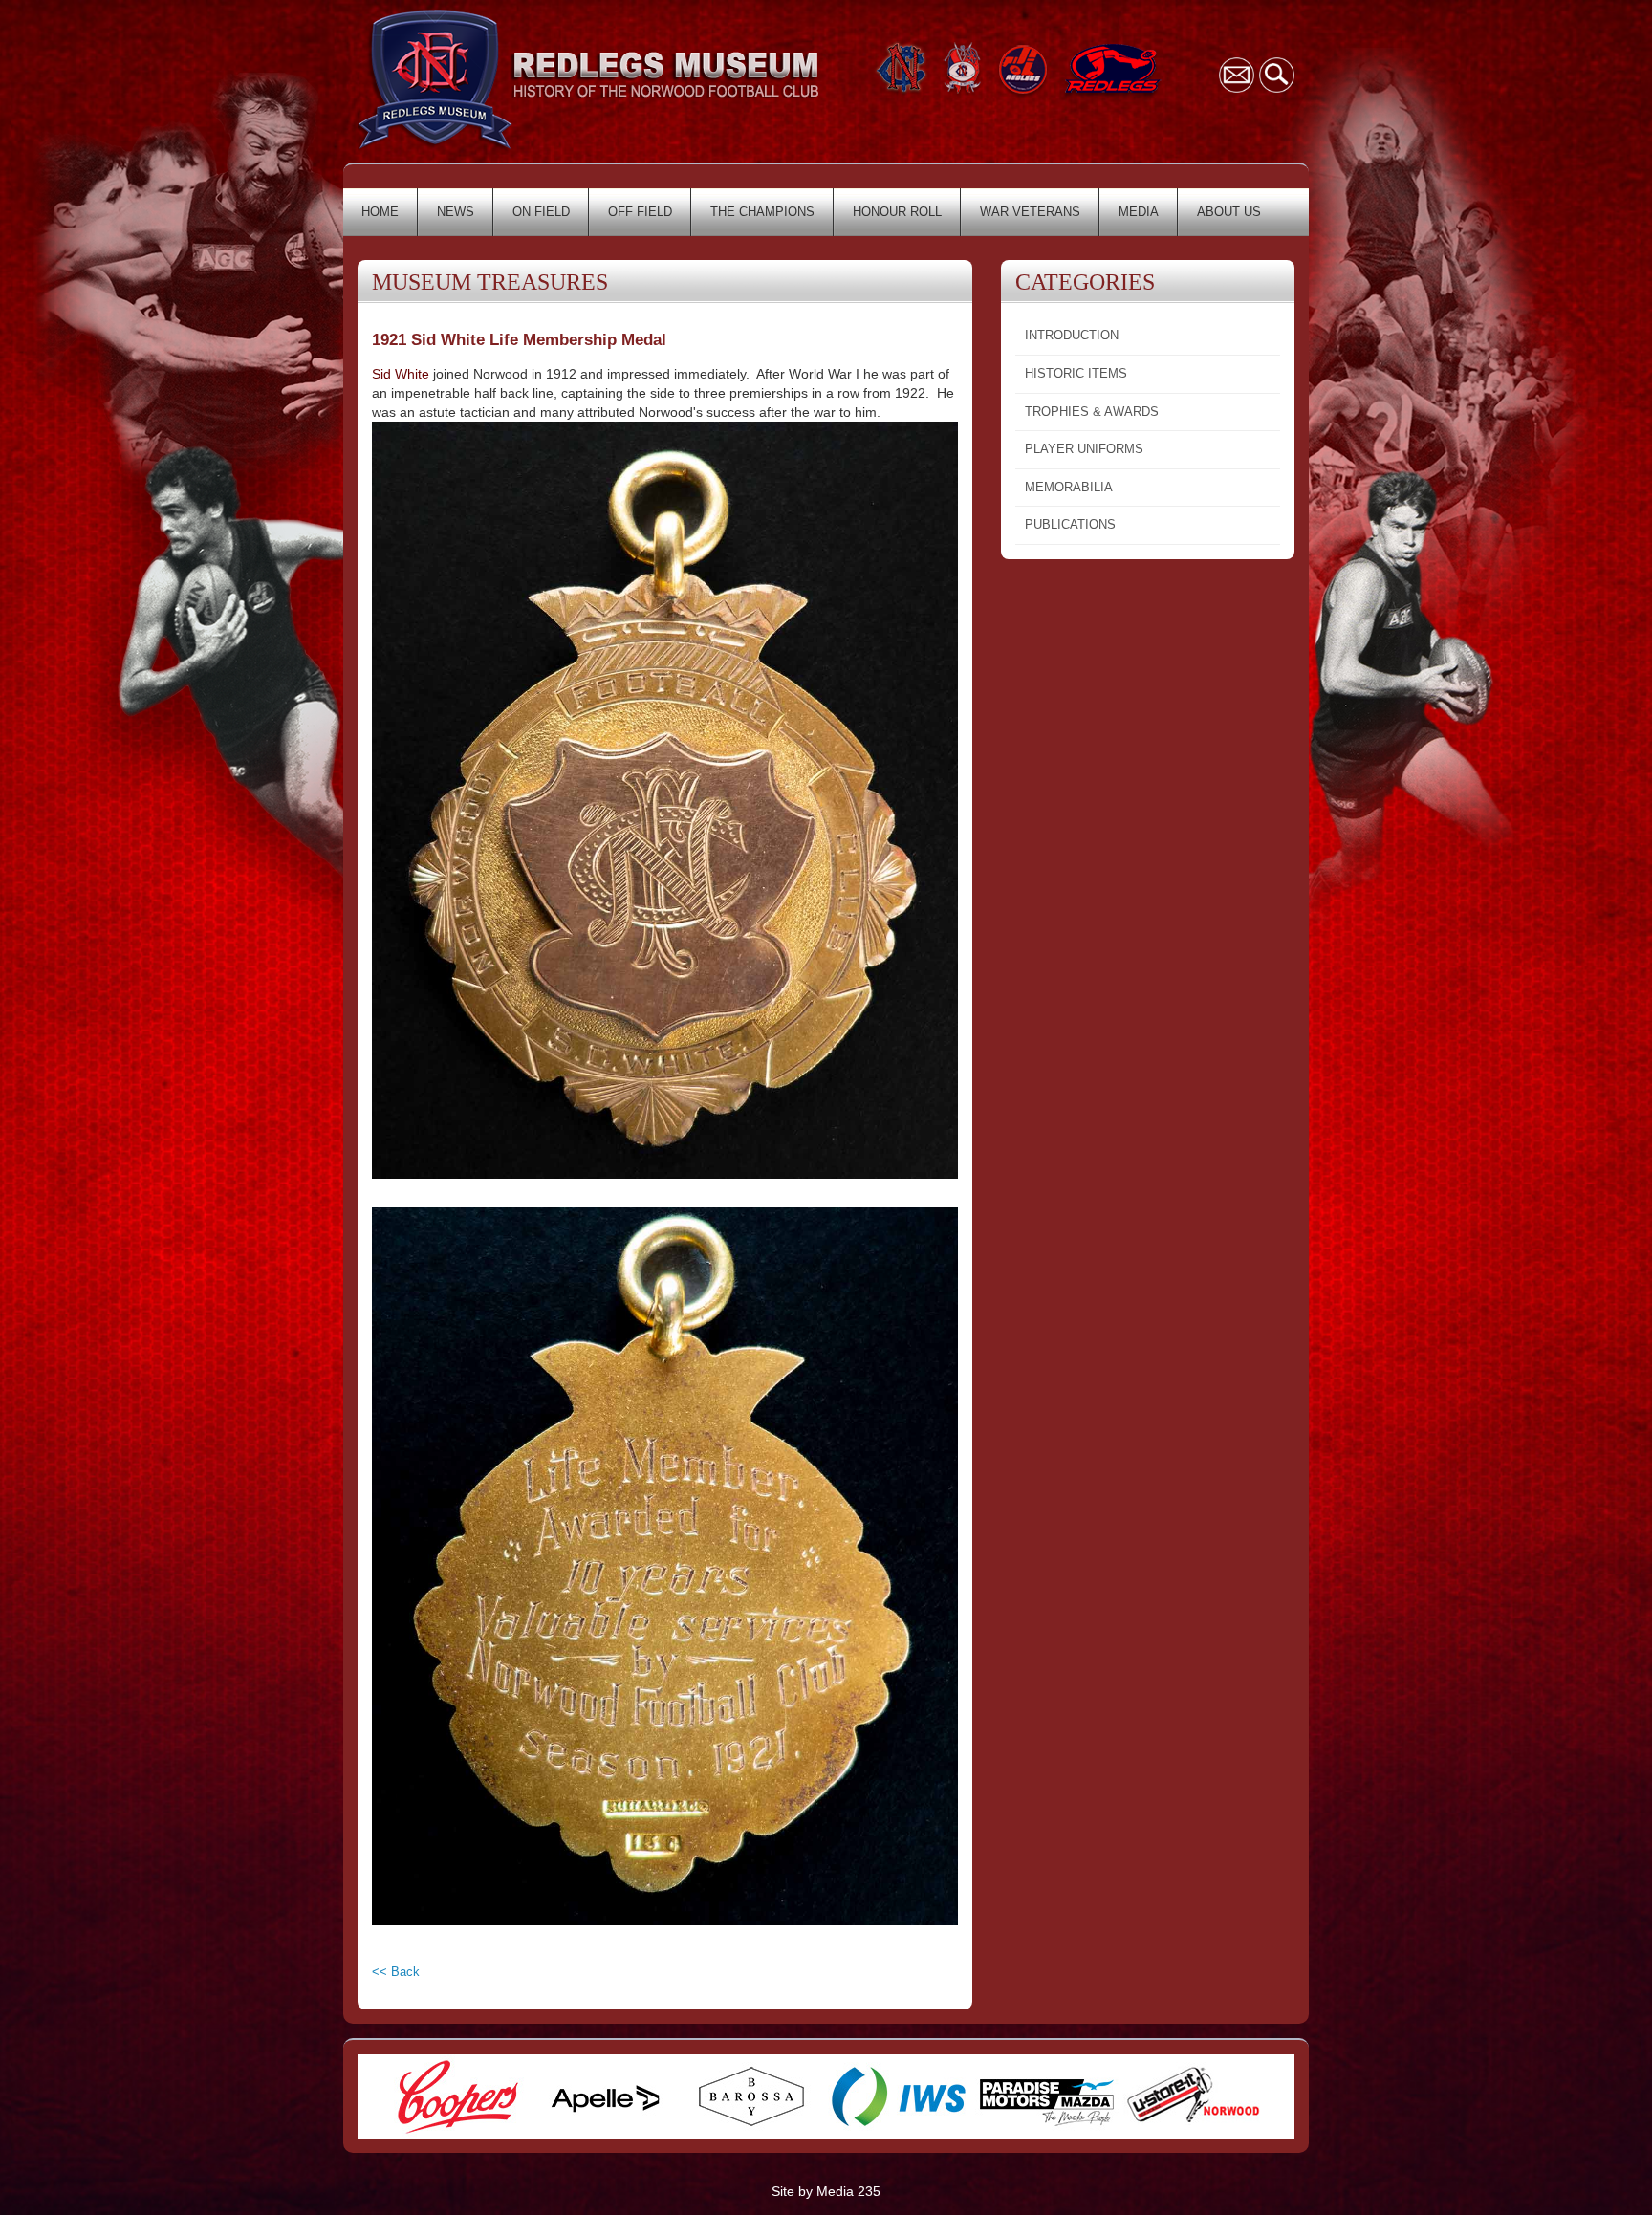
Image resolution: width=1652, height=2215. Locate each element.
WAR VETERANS (1030, 212)
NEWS (456, 212)
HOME (380, 212)
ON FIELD (541, 212)
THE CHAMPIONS (762, 212)
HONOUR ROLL (897, 212)
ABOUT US (1229, 212)
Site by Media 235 (826, 2191)
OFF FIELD (640, 212)
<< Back (396, 1972)
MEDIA (1139, 212)
